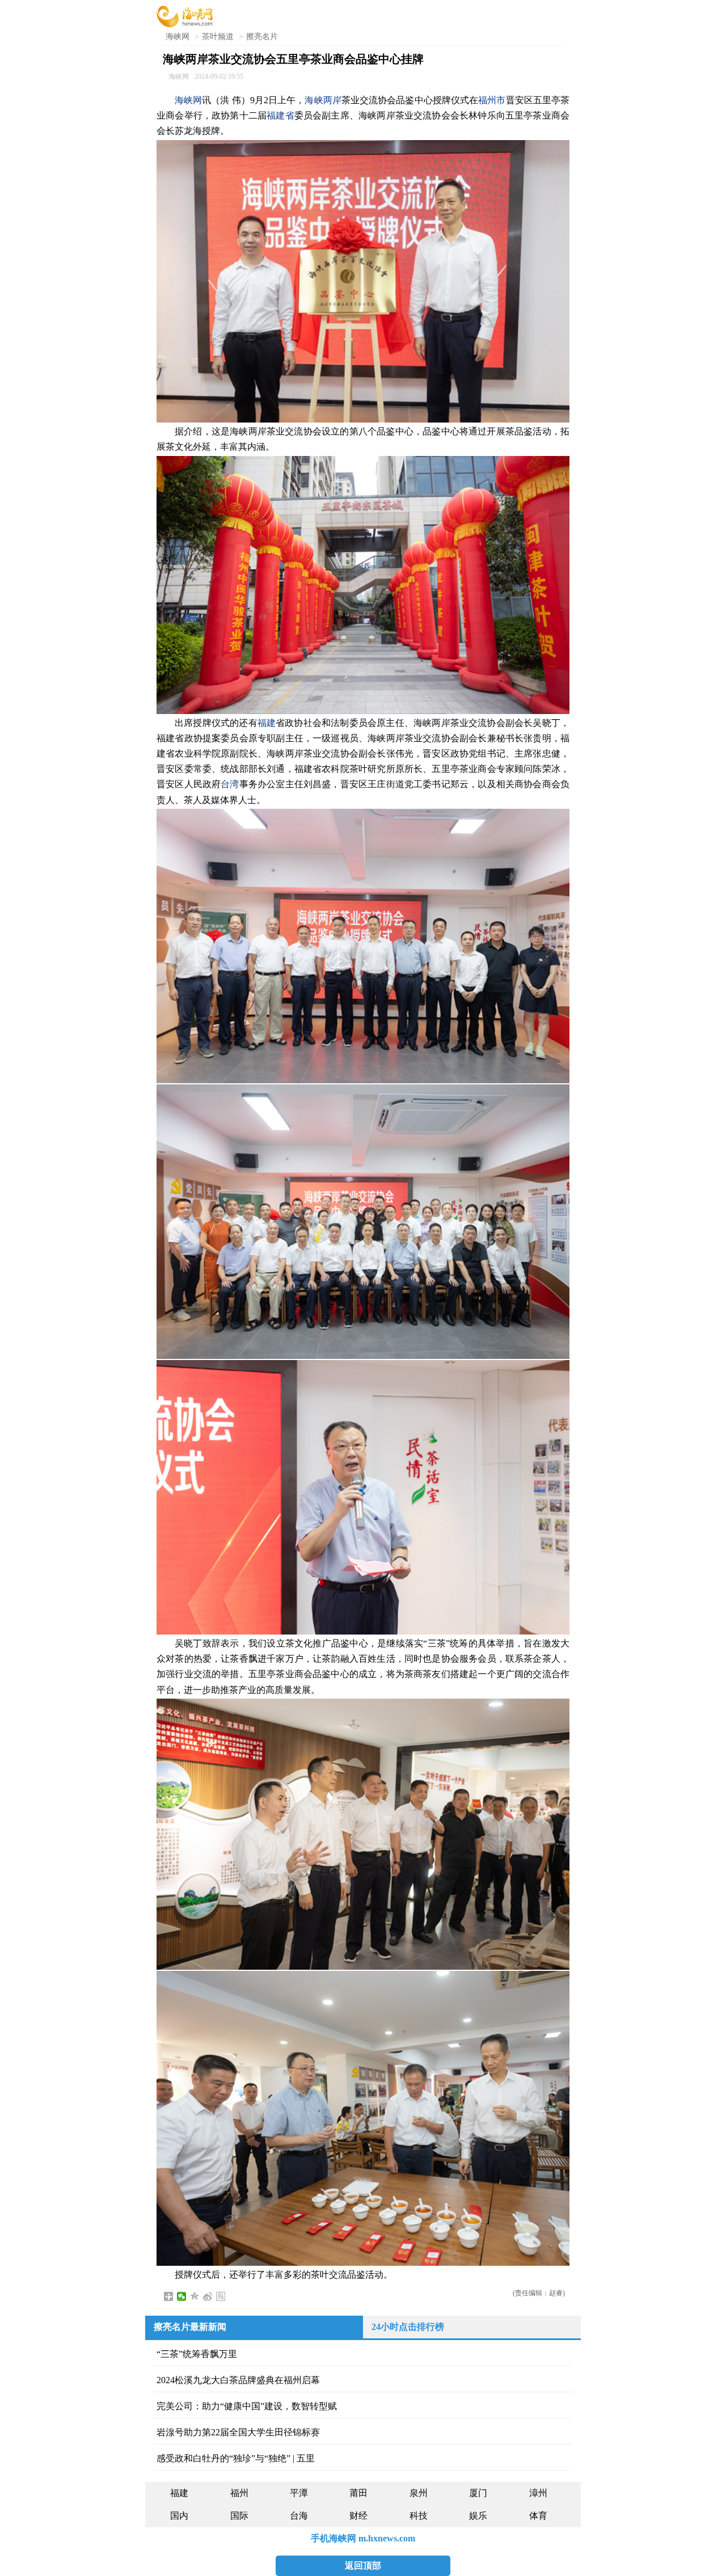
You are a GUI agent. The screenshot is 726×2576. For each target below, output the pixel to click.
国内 (179, 2516)
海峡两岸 (323, 100)
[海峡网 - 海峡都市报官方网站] (185, 16)
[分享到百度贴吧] (221, 2296)
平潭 (299, 2493)
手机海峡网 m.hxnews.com (363, 2538)
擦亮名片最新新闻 (190, 2327)
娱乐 (478, 2516)
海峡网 (178, 37)
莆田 (358, 2493)
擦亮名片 (262, 37)
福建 (267, 723)
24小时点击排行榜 (408, 2327)
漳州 (538, 2493)
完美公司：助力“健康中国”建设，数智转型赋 (247, 2406)
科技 (419, 2516)
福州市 (492, 100)
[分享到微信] (182, 2296)
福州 (239, 2493)
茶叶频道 (218, 37)
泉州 (419, 2493)
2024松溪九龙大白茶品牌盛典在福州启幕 (238, 2380)
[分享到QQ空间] (195, 2296)
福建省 (280, 115)
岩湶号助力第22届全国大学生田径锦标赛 (238, 2432)
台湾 (230, 784)
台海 (299, 2516)
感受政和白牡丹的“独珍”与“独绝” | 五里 (236, 2458)
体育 (538, 2516)
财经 (358, 2516)
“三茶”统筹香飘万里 (197, 2354)
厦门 (478, 2493)
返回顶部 (363, 2566)
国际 (239, 2516)
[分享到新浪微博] (208, 2296)
